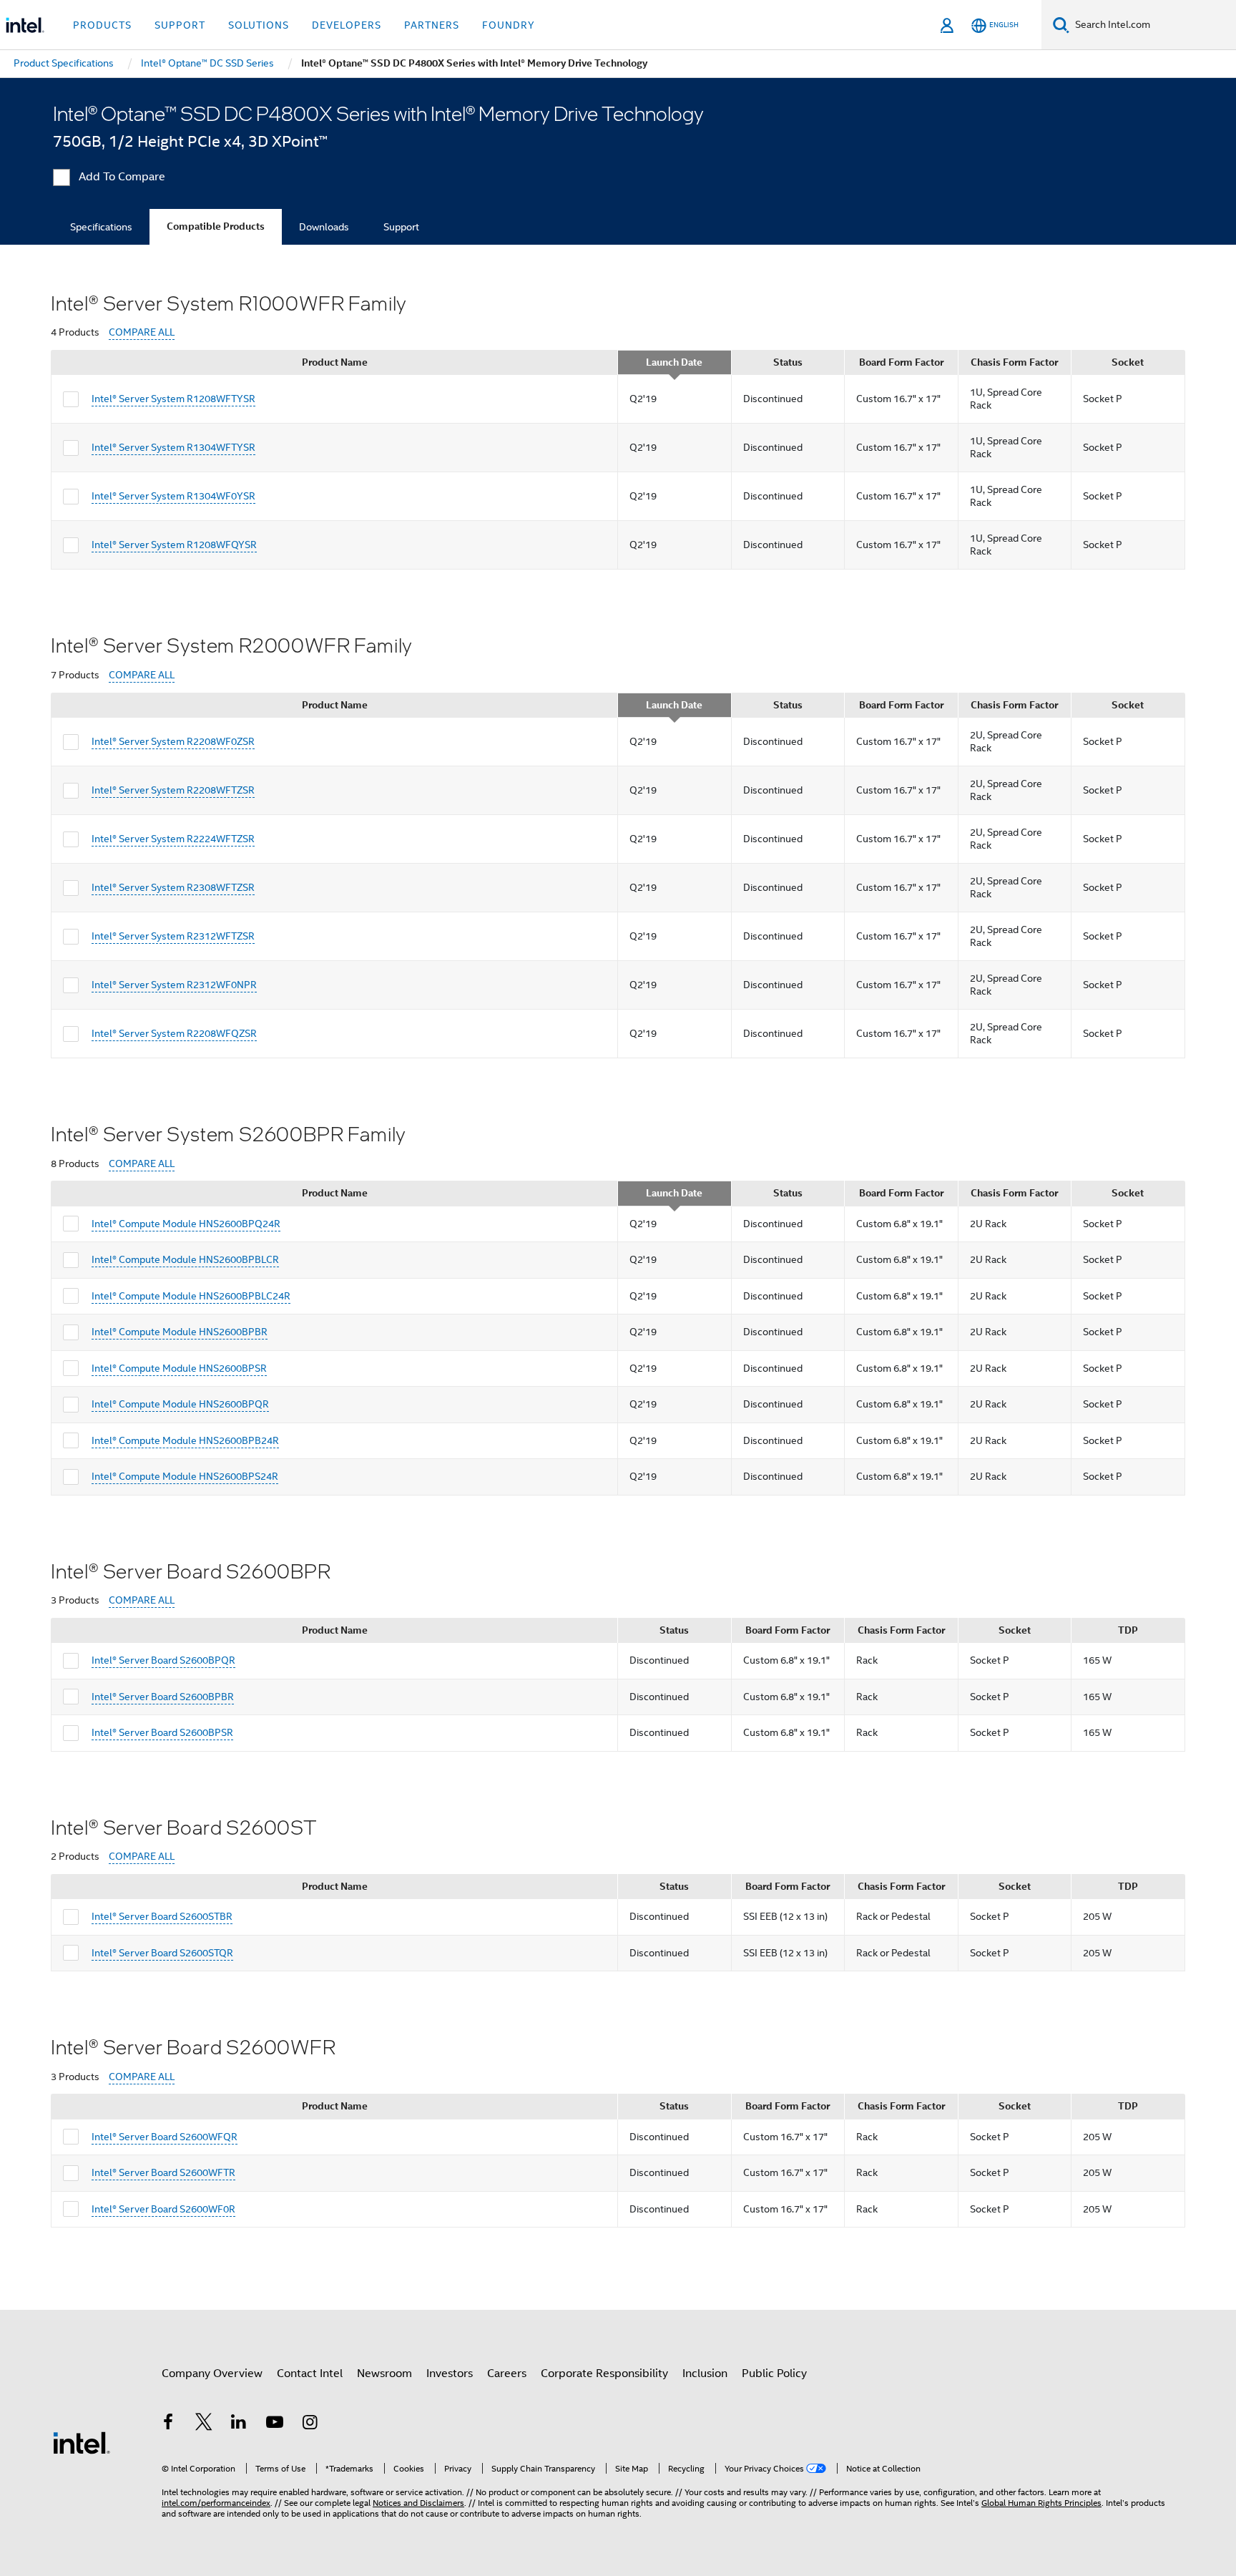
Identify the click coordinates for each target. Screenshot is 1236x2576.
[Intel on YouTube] (275, 2424)
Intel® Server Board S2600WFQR (165, 2137)
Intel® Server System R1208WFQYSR (174, 545)
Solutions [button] (259, 25)
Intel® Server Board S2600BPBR (163, 1697)
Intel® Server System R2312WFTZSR (173, 936)
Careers (507, 2373)
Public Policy (774, 2373)
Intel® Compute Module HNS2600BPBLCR (185, 1259)
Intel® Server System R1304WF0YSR (173, 496)
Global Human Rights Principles (1041, 2503)
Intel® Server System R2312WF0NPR (174, 985)
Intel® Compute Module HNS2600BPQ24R (186, 1224)
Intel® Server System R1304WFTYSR (173, 447)
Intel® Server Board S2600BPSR (162, 1732)
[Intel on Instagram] (310, 2424)
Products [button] (102, 25)
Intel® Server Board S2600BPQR (163, 1660)
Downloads (324, 227)
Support (401, 227)
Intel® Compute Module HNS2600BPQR (180, 1404)
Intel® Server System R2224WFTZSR (173, 839)
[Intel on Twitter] (204, 2424)
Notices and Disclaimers (418, 2503)
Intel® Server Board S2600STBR (162, 1916)
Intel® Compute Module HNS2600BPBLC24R (191, 1296)
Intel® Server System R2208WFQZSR (174, 1033)
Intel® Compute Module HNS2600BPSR (179, 1368)
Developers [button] (347, 25)
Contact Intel (310, 2373)
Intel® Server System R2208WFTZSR (173, 790)
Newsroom (384, 2373)
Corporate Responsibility (604, 2373)
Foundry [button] (509, 25)
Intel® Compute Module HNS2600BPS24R (185, 1476)
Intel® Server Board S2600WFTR (163, 2172)
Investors (450, 2373)
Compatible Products (216, 226)
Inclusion (705, 2373)
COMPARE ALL (142, 332)
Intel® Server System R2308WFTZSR (173, 887)
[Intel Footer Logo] (82, 2442)
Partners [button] (432, 25)
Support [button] (180, 25)
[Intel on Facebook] (168, 2424)
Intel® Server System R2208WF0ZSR (173, 741)
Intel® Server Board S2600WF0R (163, 2209)
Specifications (101, 227)
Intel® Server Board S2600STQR (162, 1953)
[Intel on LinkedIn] (239, 2424)
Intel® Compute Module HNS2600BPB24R (185, 1440)
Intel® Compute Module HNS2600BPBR (180, 1332)
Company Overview (212, 2373)
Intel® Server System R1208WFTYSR (173, 399)
